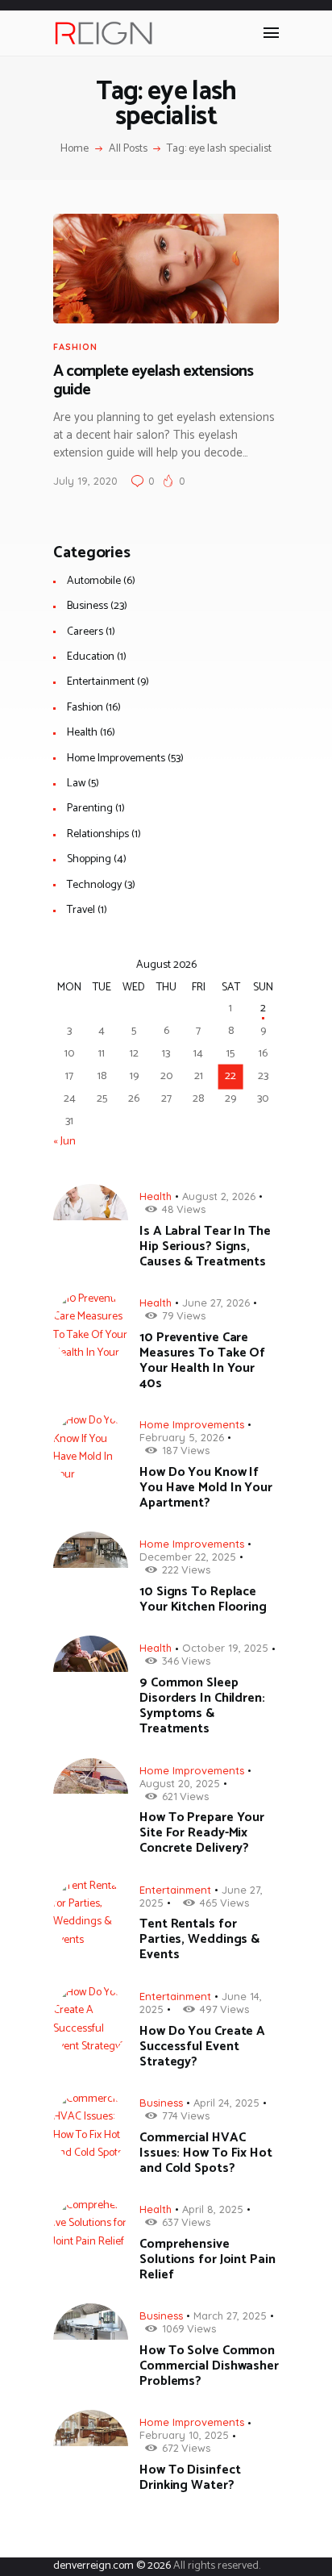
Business (87, 606)
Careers (85, 632)
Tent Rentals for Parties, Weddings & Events (199, 1939)
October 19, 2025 (225, 1648)
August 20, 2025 (180, 1783)
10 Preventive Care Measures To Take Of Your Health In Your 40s (202, 1361)
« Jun (64, 1142)
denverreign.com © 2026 (112, 2566)
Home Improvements (116, 759)
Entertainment (101, 682)
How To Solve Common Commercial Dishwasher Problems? (209, 2366)
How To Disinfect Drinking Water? (190, 2478)
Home (75, 149)
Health (82, 733)
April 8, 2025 (213, 2209)
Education (91, 657)
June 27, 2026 (216, 1303)
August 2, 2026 (219, 1196)
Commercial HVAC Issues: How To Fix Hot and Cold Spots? (206, 2153)
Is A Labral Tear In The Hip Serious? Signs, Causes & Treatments (205, 1246)
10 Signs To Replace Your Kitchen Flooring (203, 1599)
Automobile (94, 581)
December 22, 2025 (188, 1557)
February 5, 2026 (182, 1437)
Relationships (98, 834)
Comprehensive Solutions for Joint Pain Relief (207, 2259)
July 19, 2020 (85, 481)
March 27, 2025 (230, 2315)
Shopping (89, 859)
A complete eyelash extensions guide (153, 381)
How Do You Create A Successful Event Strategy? (202, 2047)
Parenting (90, 809)
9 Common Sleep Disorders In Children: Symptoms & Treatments (202, 1706)
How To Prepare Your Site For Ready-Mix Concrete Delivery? (202, 1833)
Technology (94, 885)
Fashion (75, 347)
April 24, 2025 (226, 2103)
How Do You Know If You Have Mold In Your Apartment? (206, 1488)
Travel (81, 910)
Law (76, 784)
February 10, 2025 (184, 2435)
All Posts (128, 149)
